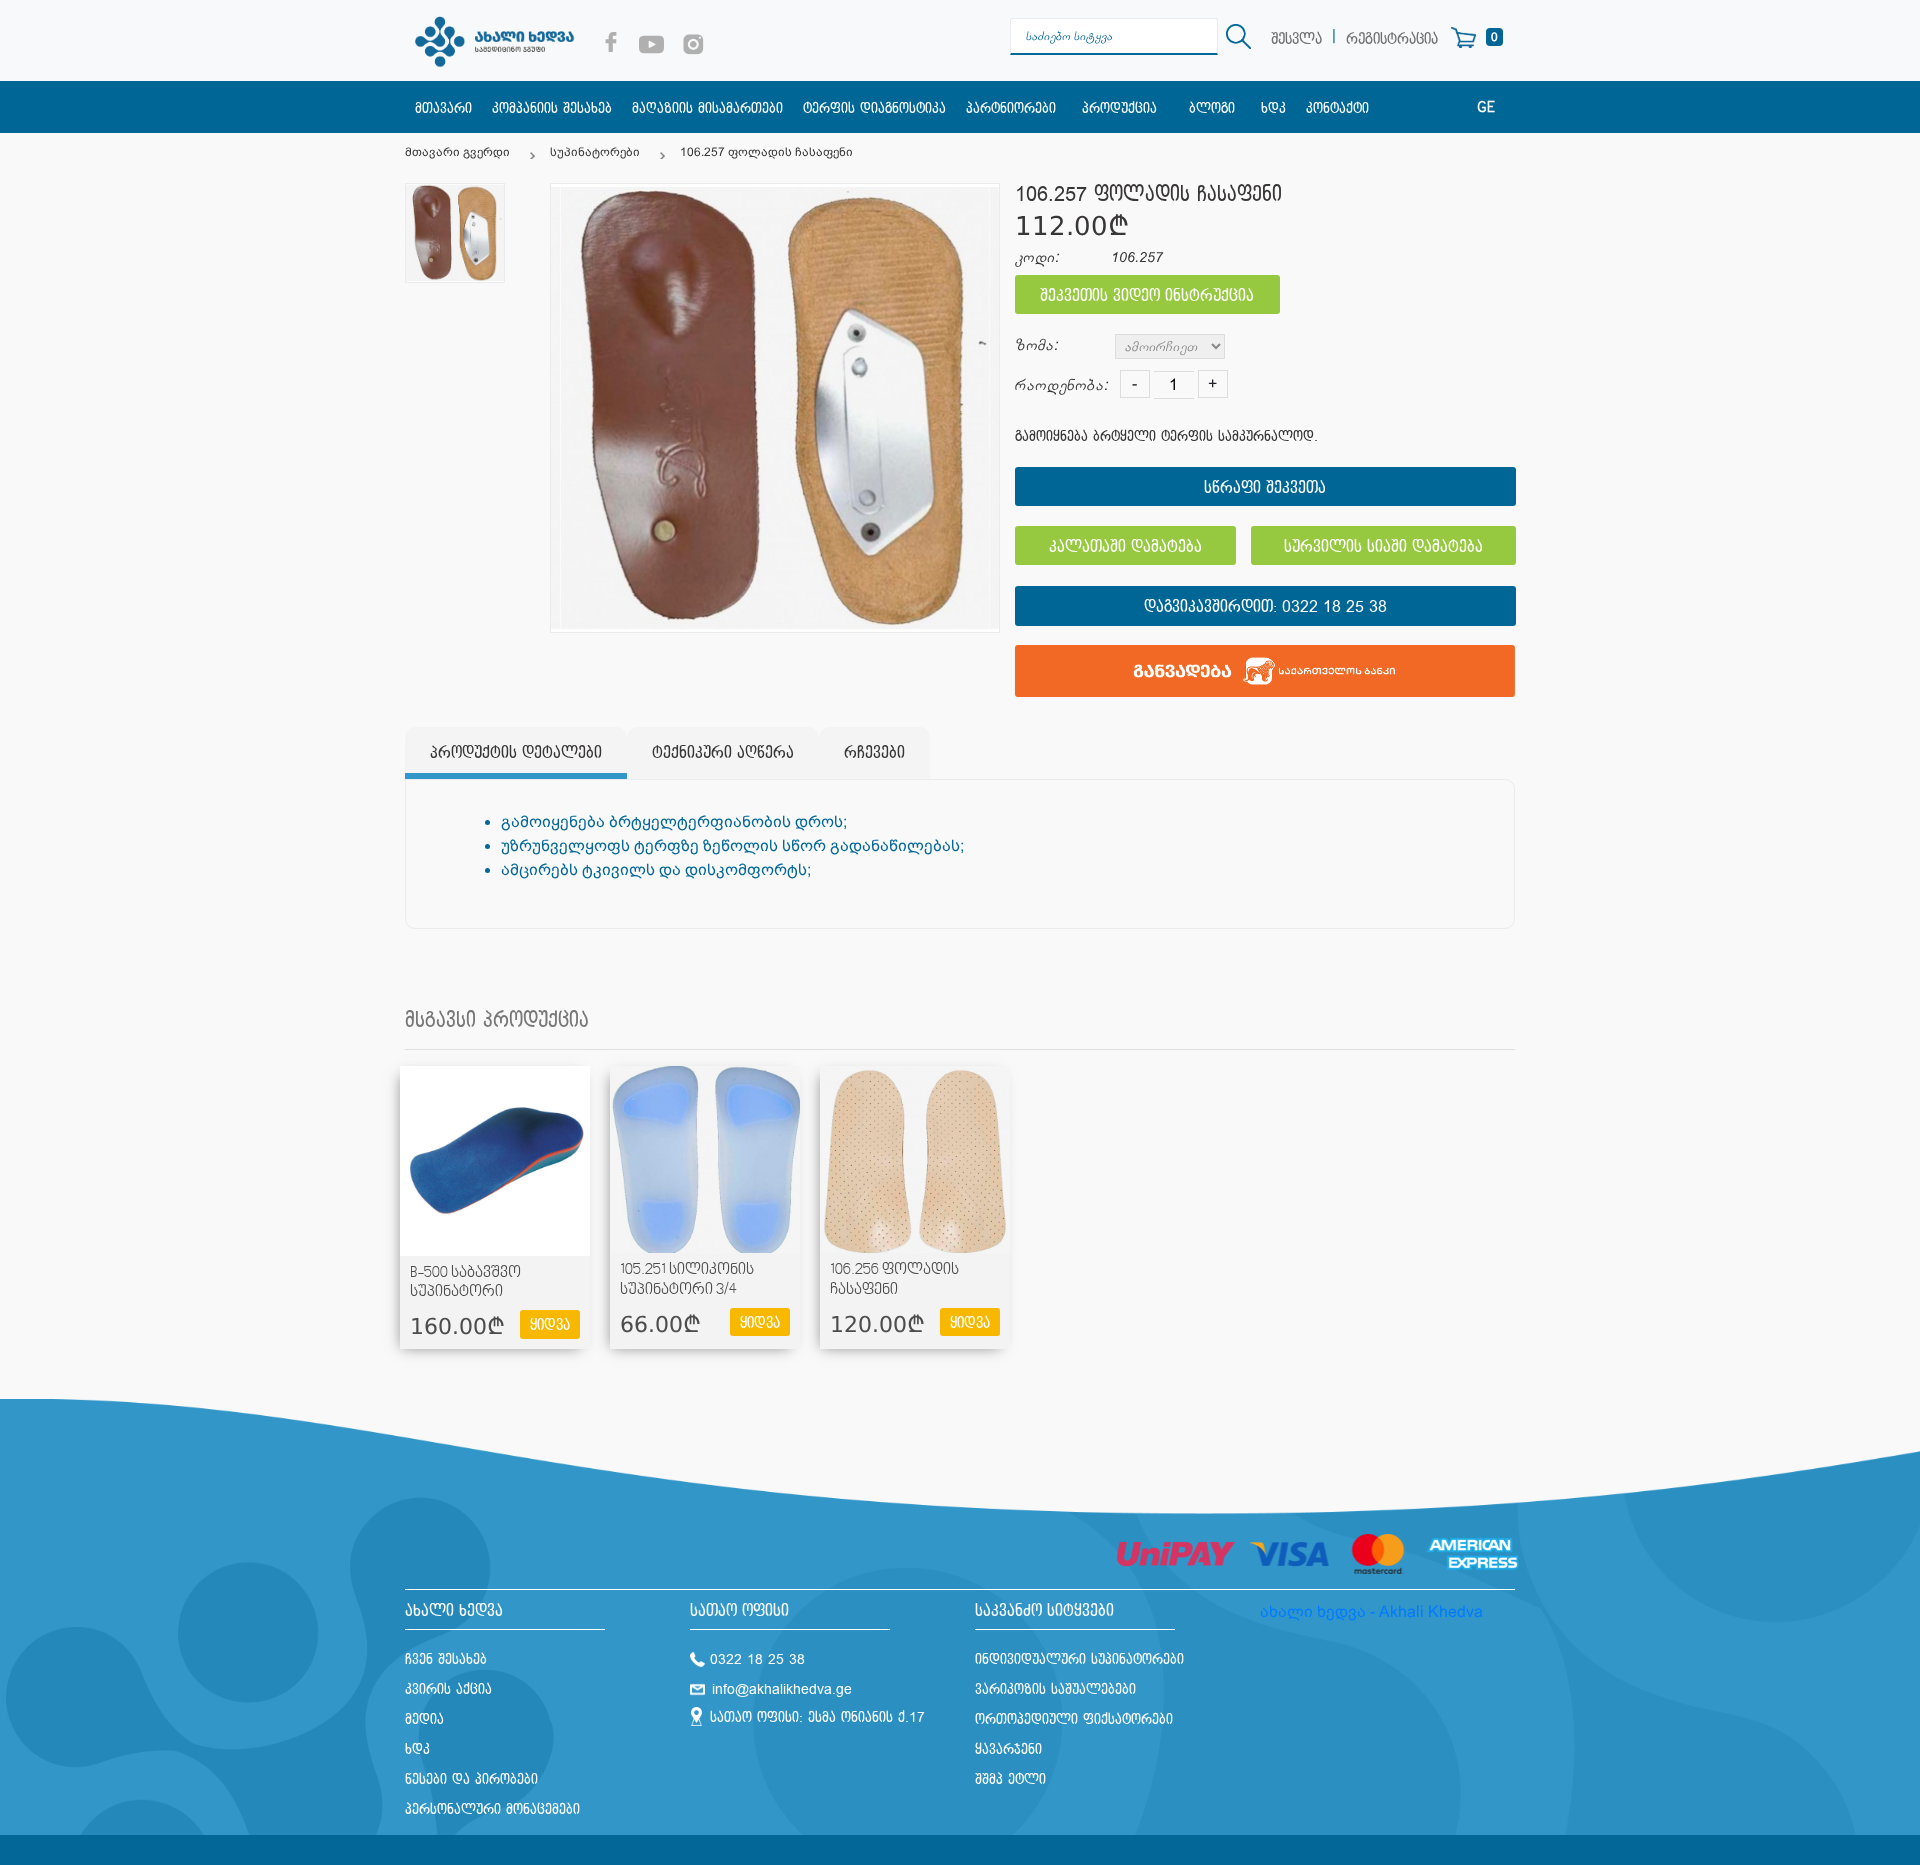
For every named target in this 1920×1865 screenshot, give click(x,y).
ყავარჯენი (1008, 1749)
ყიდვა (550, 1325)
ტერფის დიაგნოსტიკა (874, 108)
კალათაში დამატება (1125, 547)
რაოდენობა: (1061, 385)
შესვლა (1296, 39)
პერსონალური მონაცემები (492, 1809)
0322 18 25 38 (1334, 607)
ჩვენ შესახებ (446, 1659)
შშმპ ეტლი (1010, 1779)
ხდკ (1273, 108)
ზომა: (1036, 345)
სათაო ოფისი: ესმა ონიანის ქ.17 (817, 1717)
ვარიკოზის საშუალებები (1055, 1689)
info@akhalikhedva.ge (782, 1689)
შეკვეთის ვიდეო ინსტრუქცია (1147, 296)
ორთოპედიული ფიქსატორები (1074, 1719)
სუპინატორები (595, 152)
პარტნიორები (1011, 108)
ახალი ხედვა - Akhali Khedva (1371, 1611)
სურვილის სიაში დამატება (1383, 547)
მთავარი (443, 108)
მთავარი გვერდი (457, 152)
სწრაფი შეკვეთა (1265, 488)
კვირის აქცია (448, 1689)
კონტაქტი (1337, 108)
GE (1486, 108)
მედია (424, 1719)
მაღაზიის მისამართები (707, 108)
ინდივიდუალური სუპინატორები (1079, 1659)
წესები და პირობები (471, 1779)
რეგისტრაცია (1392, 39)
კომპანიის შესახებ (552, 108)
